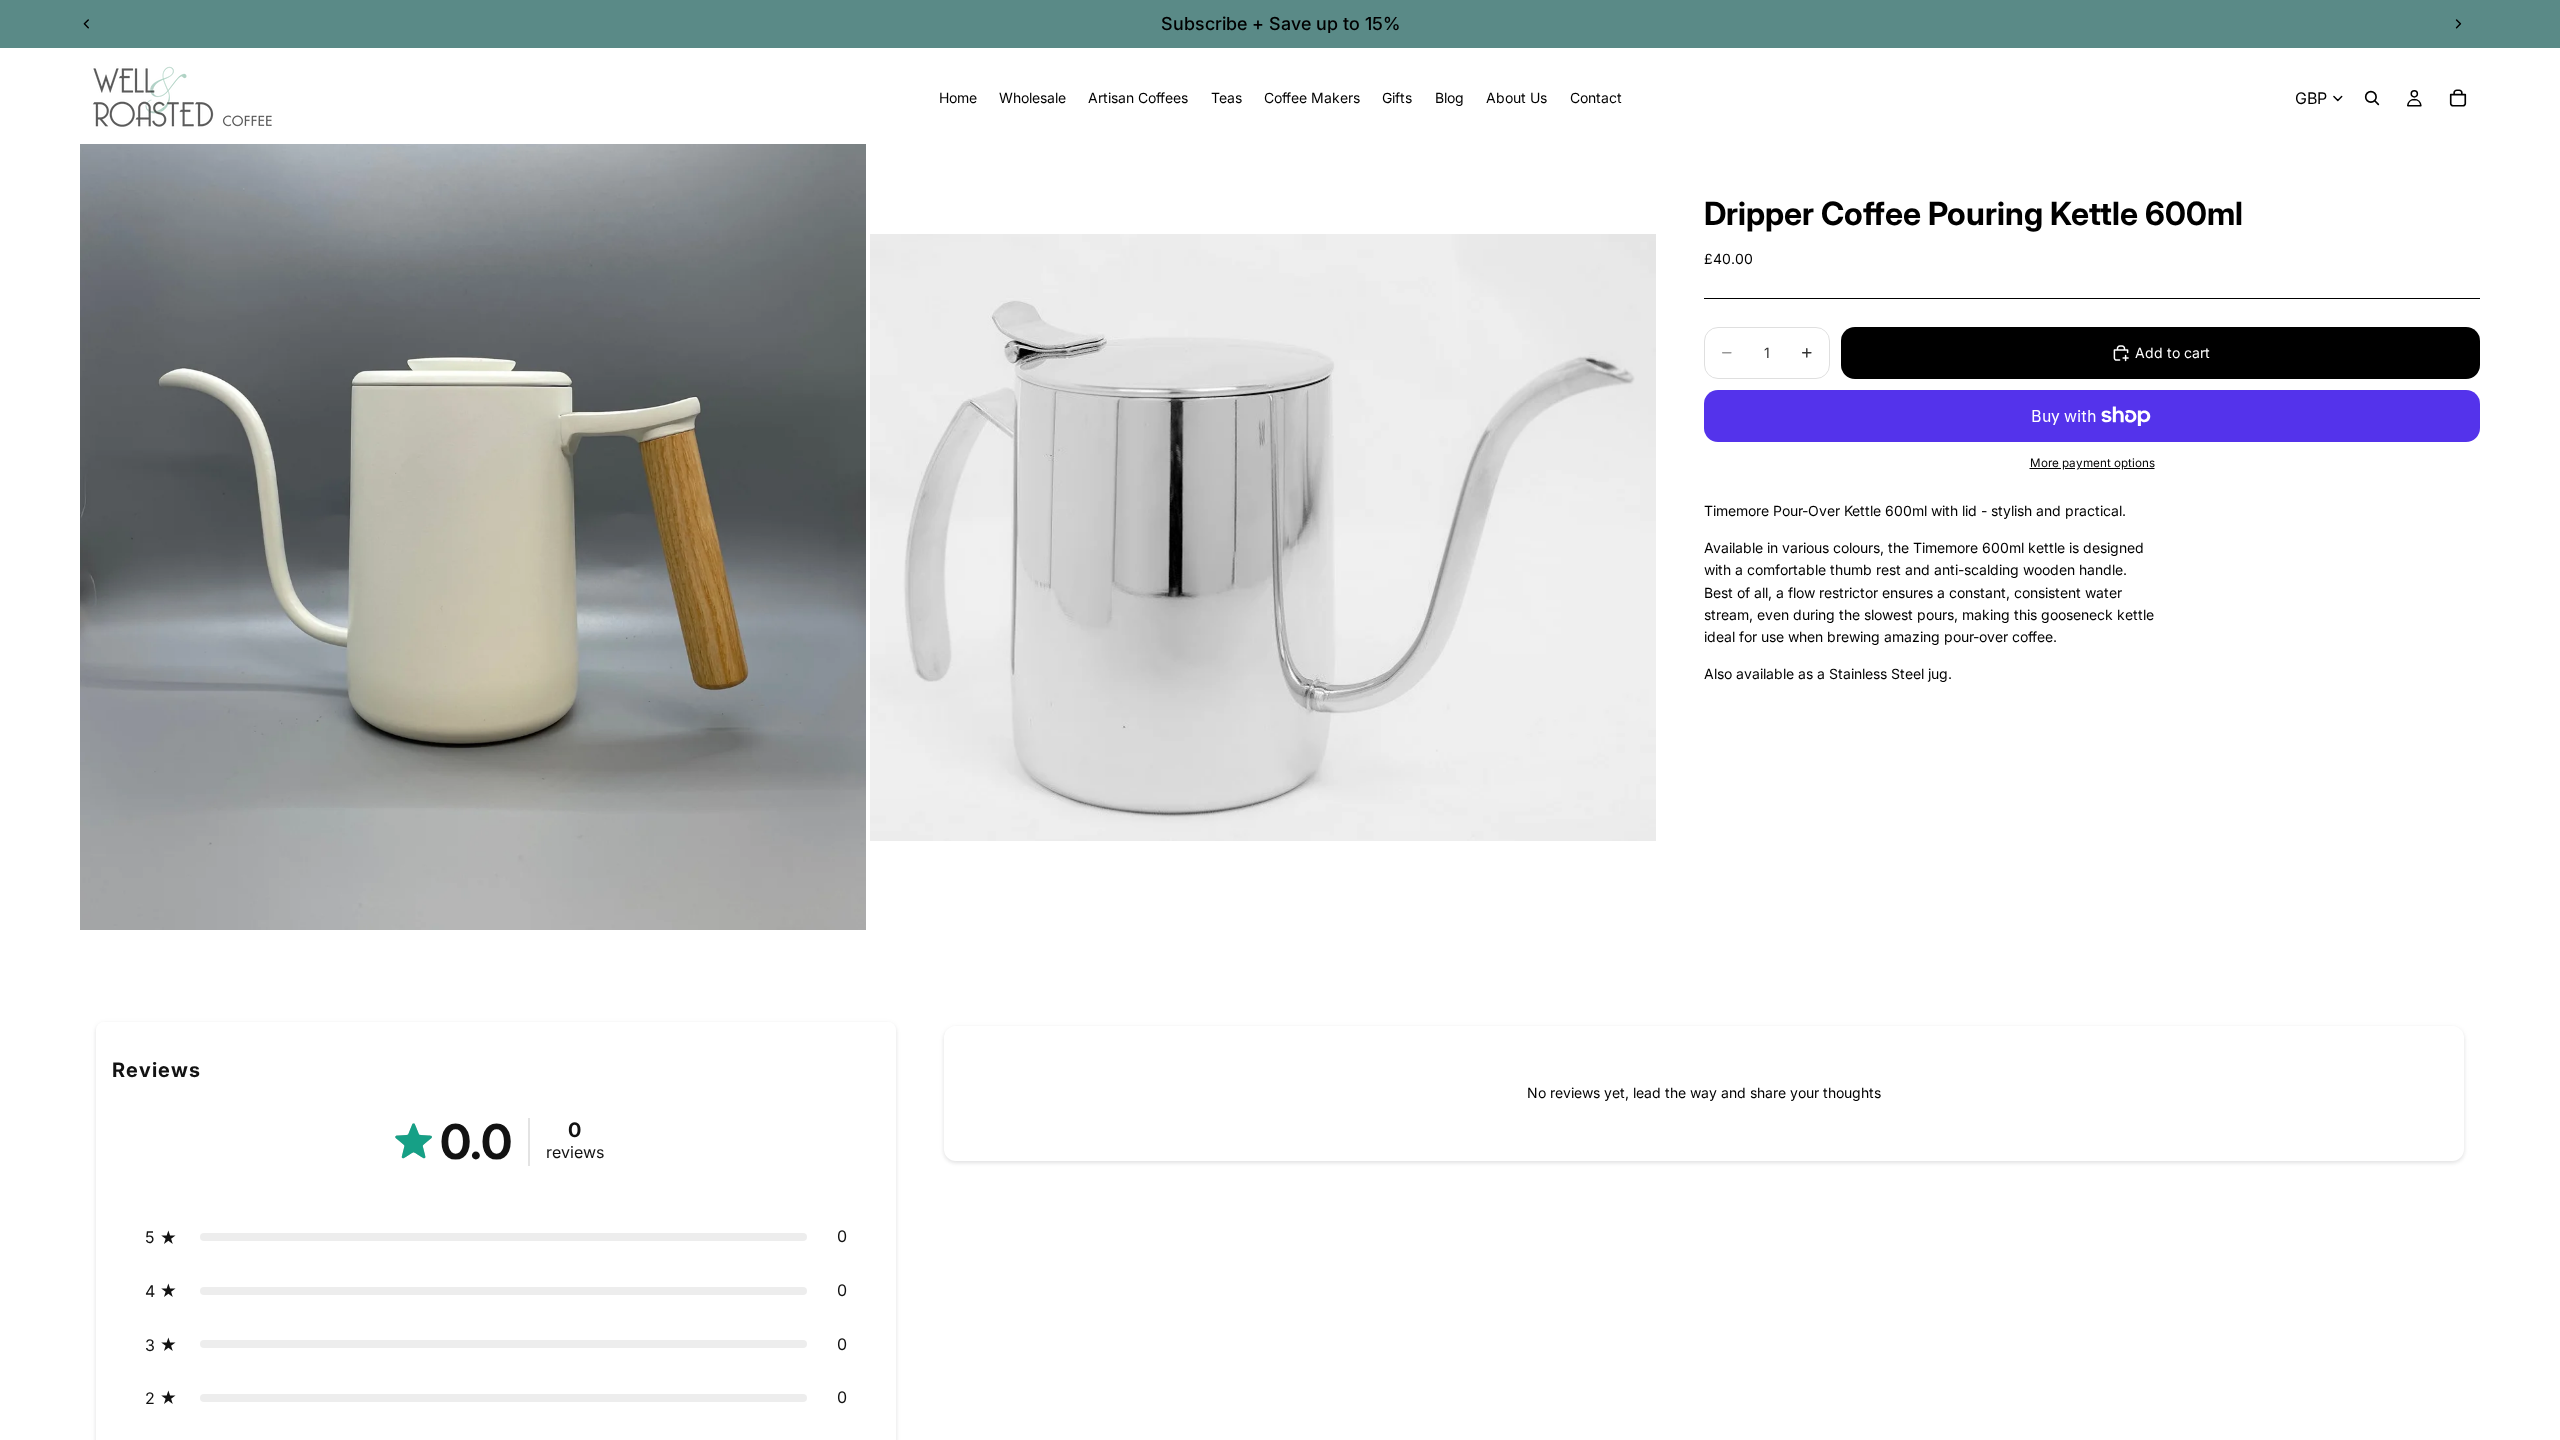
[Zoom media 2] (1263, 537)
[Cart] (2458, 98)
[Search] (2372, 98)
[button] (496, 1237)
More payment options (2092, 463)
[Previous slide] (87, 24)
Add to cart (2172, 352)
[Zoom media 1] (473, 537)
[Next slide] (2458, 24)
